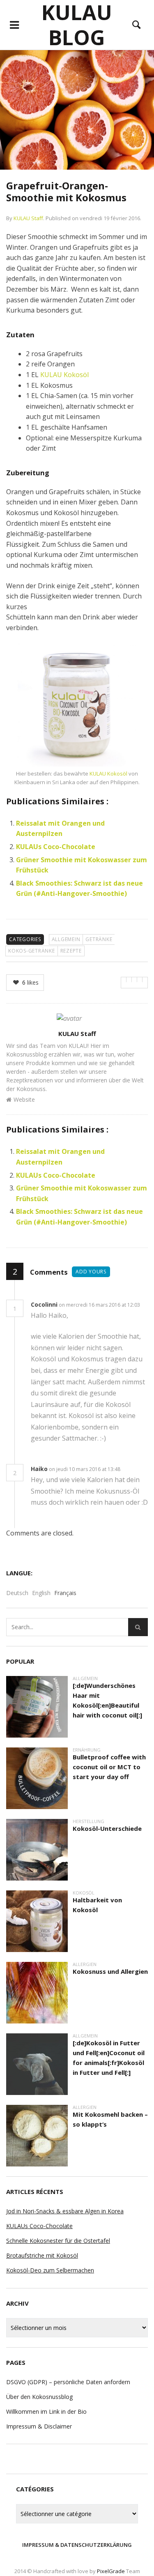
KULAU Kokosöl (64, 375)
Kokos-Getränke (32, 951)
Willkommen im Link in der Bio (46, 2411)
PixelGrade (111, 2571)
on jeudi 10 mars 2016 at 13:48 (85, 1469)
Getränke (99, 939)
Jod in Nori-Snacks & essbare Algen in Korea (65, 2211)
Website (24, 1099)
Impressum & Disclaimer (39, 2426)
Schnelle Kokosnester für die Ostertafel (58, 2241)
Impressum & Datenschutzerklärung (77, 2545)
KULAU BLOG (77, 25)
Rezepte (71, 951)
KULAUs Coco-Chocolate (56, 847)
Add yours (91, 1272)
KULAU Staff (28, 218)
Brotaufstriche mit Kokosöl (42, 2255)
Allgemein (66, 939)
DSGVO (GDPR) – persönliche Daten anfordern (68, 2382)
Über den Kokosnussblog (39, 2397)
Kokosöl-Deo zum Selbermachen (50, 2270)
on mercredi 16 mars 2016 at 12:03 (100, 1305)
